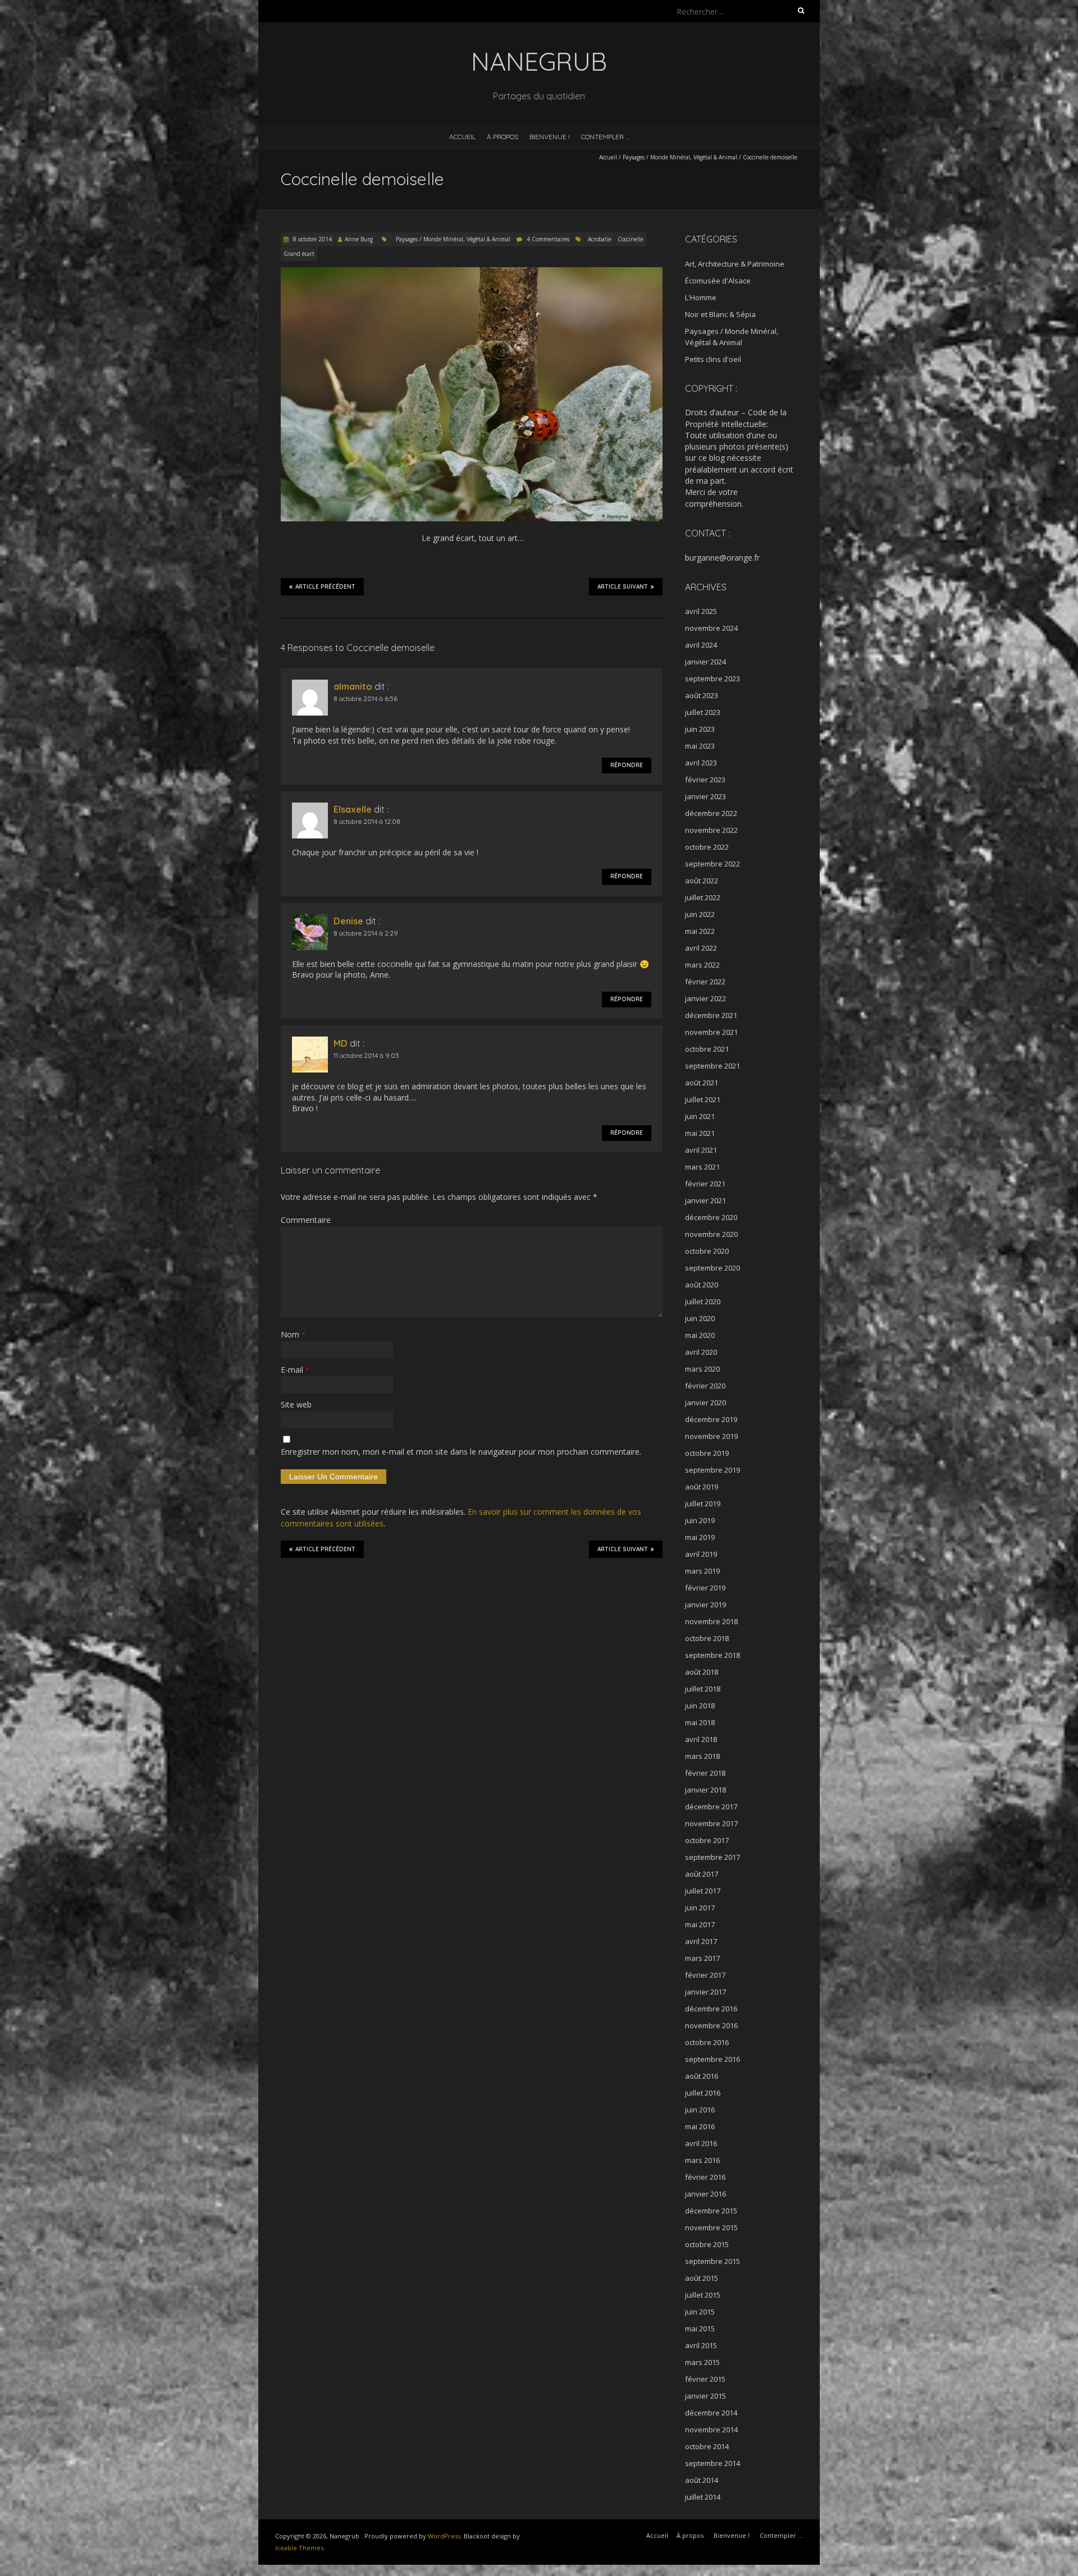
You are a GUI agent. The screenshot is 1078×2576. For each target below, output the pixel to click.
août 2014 (702, 2480)
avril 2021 (701, 1150)
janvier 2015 (705, 2396)
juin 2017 (700, 1908)
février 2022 (705, 982)
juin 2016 (700, 2110)
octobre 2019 (707, 1453)
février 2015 (705, 2379)
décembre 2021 (711, 1015)
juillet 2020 (703, 1301)
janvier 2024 (705, 662)
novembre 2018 (711, 1621)
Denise (348, 921)
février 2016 (705, 2177)
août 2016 (702, 2076)
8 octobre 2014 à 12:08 (367, 821)
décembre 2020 (711, 1217)
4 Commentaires (548, 239)
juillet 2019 (703, 1504)
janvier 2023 (705, 796)
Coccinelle (631, 239)
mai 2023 (700, 746)
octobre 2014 (707, 2446)
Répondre (627, 765)
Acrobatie (600, 239)
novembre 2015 (711, 2227)
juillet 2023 (703, 712)
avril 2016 (701, 2143)
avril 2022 (701, 948)
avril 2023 (701, 763)
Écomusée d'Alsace (718, 281)
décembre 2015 (711, 2211)
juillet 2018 (703, 1689)
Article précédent (325, 587)
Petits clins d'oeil (713, 359)
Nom (293, 1334)
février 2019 (705, 1588)
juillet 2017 (703, 1891)
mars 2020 (702, 1369)
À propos (503, 137)
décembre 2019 (711, 1419)
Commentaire (306, 1220)
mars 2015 (702, 2362)
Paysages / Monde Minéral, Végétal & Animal (680, 157)
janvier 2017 (705, 1992)
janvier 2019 (705, 1605)
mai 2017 (700, 1924)
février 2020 (705, 1386)
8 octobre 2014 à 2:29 (366, 933)
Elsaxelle (353, 809)
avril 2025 (701, 611)
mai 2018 (700, 1722)
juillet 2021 (703, 1099)
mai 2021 (700, 1133)
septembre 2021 (712, 1066)
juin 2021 (700, 1116)
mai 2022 (700, 931)
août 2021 (702, 1083)
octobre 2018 (707, 1638)
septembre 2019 (712, 1470)
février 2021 (705, 1184)
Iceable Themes (299, 2548)
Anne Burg (359, 239)
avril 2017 (701, 1941)
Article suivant (623, 587)
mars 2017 (702, 1958)
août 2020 (702, 1285)
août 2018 (702, 1672)
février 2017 (705, 1975)
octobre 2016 (707, 2042)
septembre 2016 (712, 2059)
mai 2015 (700, 2329)
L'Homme (701, 297)
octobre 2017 (707, 1840)
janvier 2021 (705, 1200)
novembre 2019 (711, 1436)
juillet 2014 (703, 2497)
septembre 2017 (712, 1857)
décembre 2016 (711, 2009)
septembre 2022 (712, 864)
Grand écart (299, 254)
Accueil (462, 137)
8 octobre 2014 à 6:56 (366, 698)
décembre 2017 (711, 1807)
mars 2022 (702, 965)
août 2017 (702, 1874)
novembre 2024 (711, 628)
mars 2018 (702, 1756)
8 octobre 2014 (312, 239)
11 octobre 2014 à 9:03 (366, 1055)
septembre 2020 (712, 1268)
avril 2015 (701, 2345)
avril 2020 (701, 1352)
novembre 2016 (711, 2025)
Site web (296, 1404)
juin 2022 (700, 914)
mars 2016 (702, 2160)
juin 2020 (700, 1318)
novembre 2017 (711, 1823)
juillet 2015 (703, 2295)
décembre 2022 (711, 813)
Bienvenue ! (550, 137)
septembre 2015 (712, 2261)
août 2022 (702, 881)
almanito (353, 686)
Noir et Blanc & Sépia (720, 314)
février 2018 (705, 1773)
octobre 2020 (707, 1251)
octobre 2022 (707, 847)
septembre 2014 (712, 2463)
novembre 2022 (711, 830)
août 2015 (702, 2278)
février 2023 (705, 780)
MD (341, 1043)
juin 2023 (700, 729)
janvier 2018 (705, 1790)
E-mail (295, 1370)
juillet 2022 (703, 897)
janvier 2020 (705, 1402)
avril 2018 (701, 1739)
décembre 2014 (711, 2413)
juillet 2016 (703, 2093)
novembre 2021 (711, 1032)
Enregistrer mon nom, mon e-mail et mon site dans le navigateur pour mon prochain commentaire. (461, 1452)
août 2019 (702, 1487)
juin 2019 (700, 1520)
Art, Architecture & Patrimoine (735, 264)
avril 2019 (701, 1554)
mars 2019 (702, 1571)
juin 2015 (700, 2312)
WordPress (444, 2536)
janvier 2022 (705, 998)
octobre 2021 (707, 1049)
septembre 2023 (712, 679)
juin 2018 (700, 1706)
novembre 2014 (711, 2430)
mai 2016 (700, 2126)
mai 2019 (700, 1537)
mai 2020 (700, 1335)
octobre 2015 (707, 2244)
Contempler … (605, 137)
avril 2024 (701, 645)
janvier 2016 (705, 2194)
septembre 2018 (712, 1655)
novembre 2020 (711, 1234)
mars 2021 (702, 1167)
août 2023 (702, 695)
